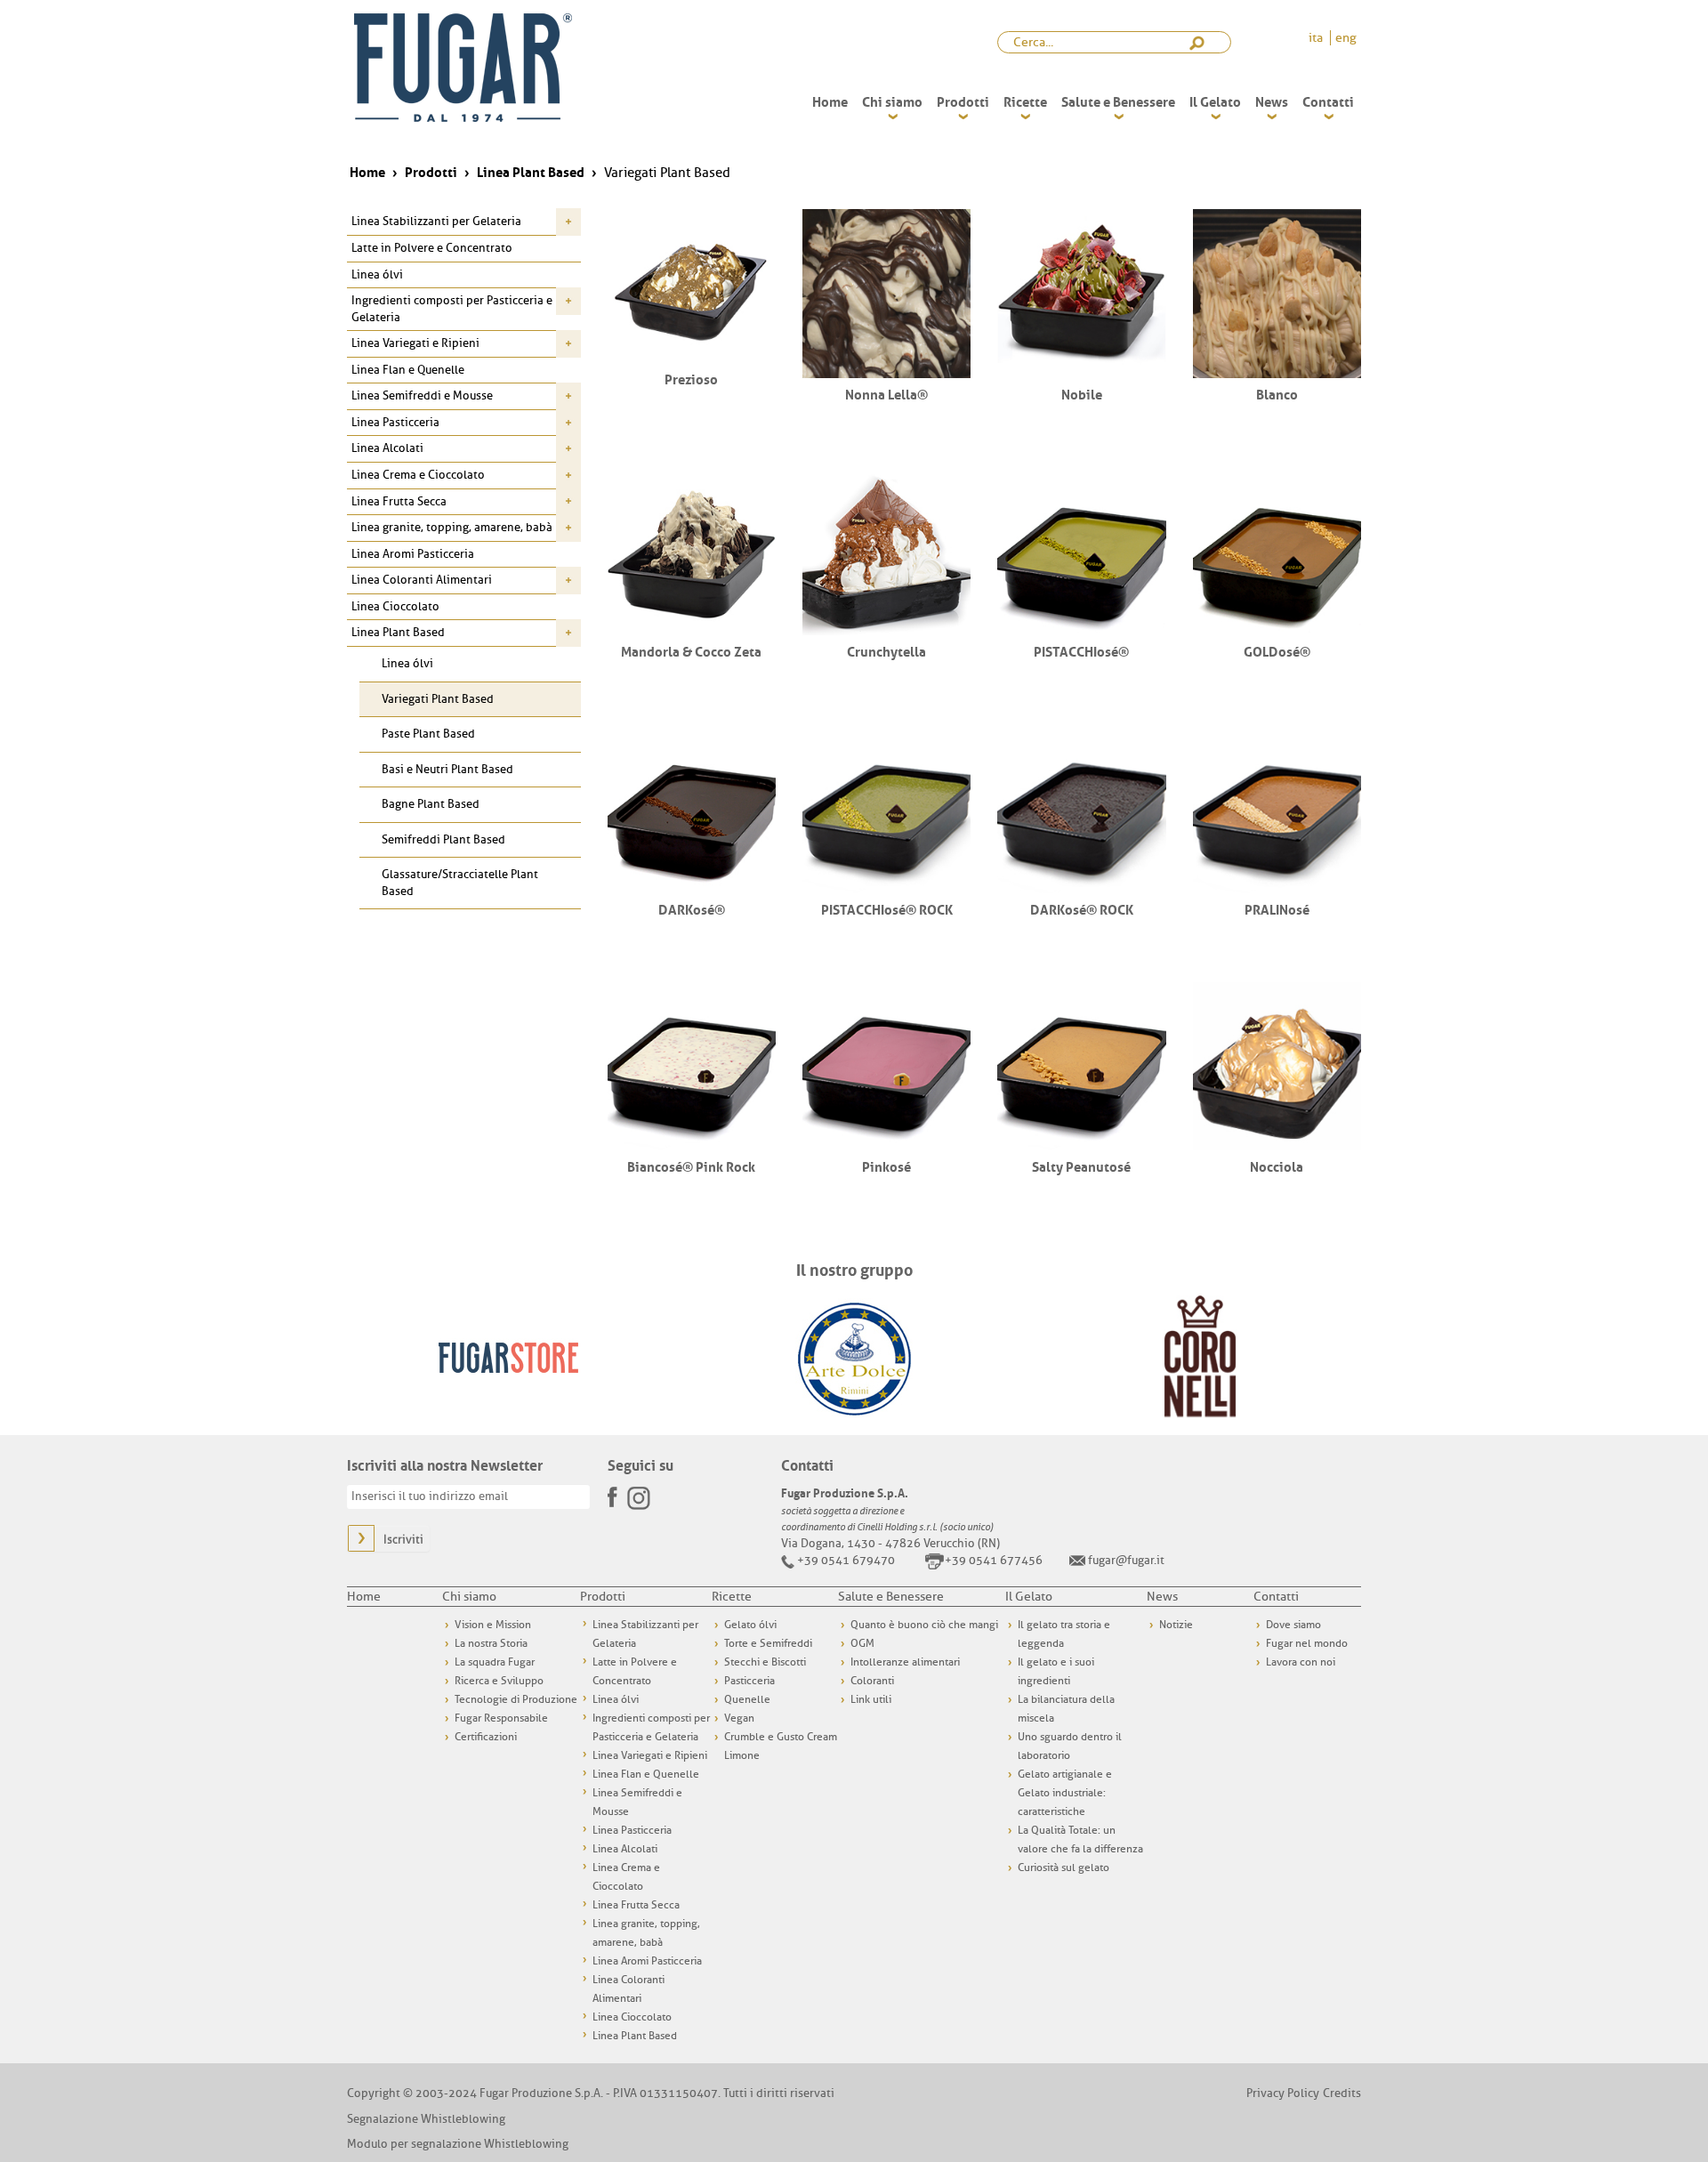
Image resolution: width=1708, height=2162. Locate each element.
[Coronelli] (1200, 1356)
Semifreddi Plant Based (443, 839)
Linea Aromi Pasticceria (413, 554)
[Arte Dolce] (854, 1356)
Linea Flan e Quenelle (408, 370)
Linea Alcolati (387, 448)
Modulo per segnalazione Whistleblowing (458, 2144)
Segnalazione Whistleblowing (426, 2119)
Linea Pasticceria (395, 422)
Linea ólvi (377, 274)
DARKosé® (692, 908)
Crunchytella (886, 650)
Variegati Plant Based (438, 699)
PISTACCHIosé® (1081, 650)
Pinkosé (886, 1166)
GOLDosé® (1277, 650)
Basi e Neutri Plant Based (447, 769)
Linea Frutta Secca (399, 501)
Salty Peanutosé (1081, 1166)
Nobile (1082, 393)
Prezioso (691, 378)
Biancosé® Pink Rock (691, 1166)
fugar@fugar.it (1126, 1560)
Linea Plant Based (398, 632)
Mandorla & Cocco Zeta (691, 650)
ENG (1346, 38)
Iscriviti (403, 1540)
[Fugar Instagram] (639, 1496)
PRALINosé (1277, 908)
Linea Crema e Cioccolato (418, 475)
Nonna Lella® (886, 393)
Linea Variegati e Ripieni (415, 343)
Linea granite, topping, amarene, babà (452, 527)
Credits (1342, 2093)
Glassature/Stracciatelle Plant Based (460, 883)
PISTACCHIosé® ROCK (887, 908)
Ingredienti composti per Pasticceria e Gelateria (452, 309)
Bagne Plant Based (431, 804)
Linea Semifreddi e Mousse (422, 395)
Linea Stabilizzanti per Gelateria (436, 221)
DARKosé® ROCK (1082, 908)
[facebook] (614, 1492)
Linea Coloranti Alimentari (422, 580)
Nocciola (1277, 1166)
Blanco (1277, 393)
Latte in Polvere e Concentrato (432, 248)
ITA (1317, 38)
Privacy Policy (1283, 2093)
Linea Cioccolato (395, 606)
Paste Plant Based (428, 734)
